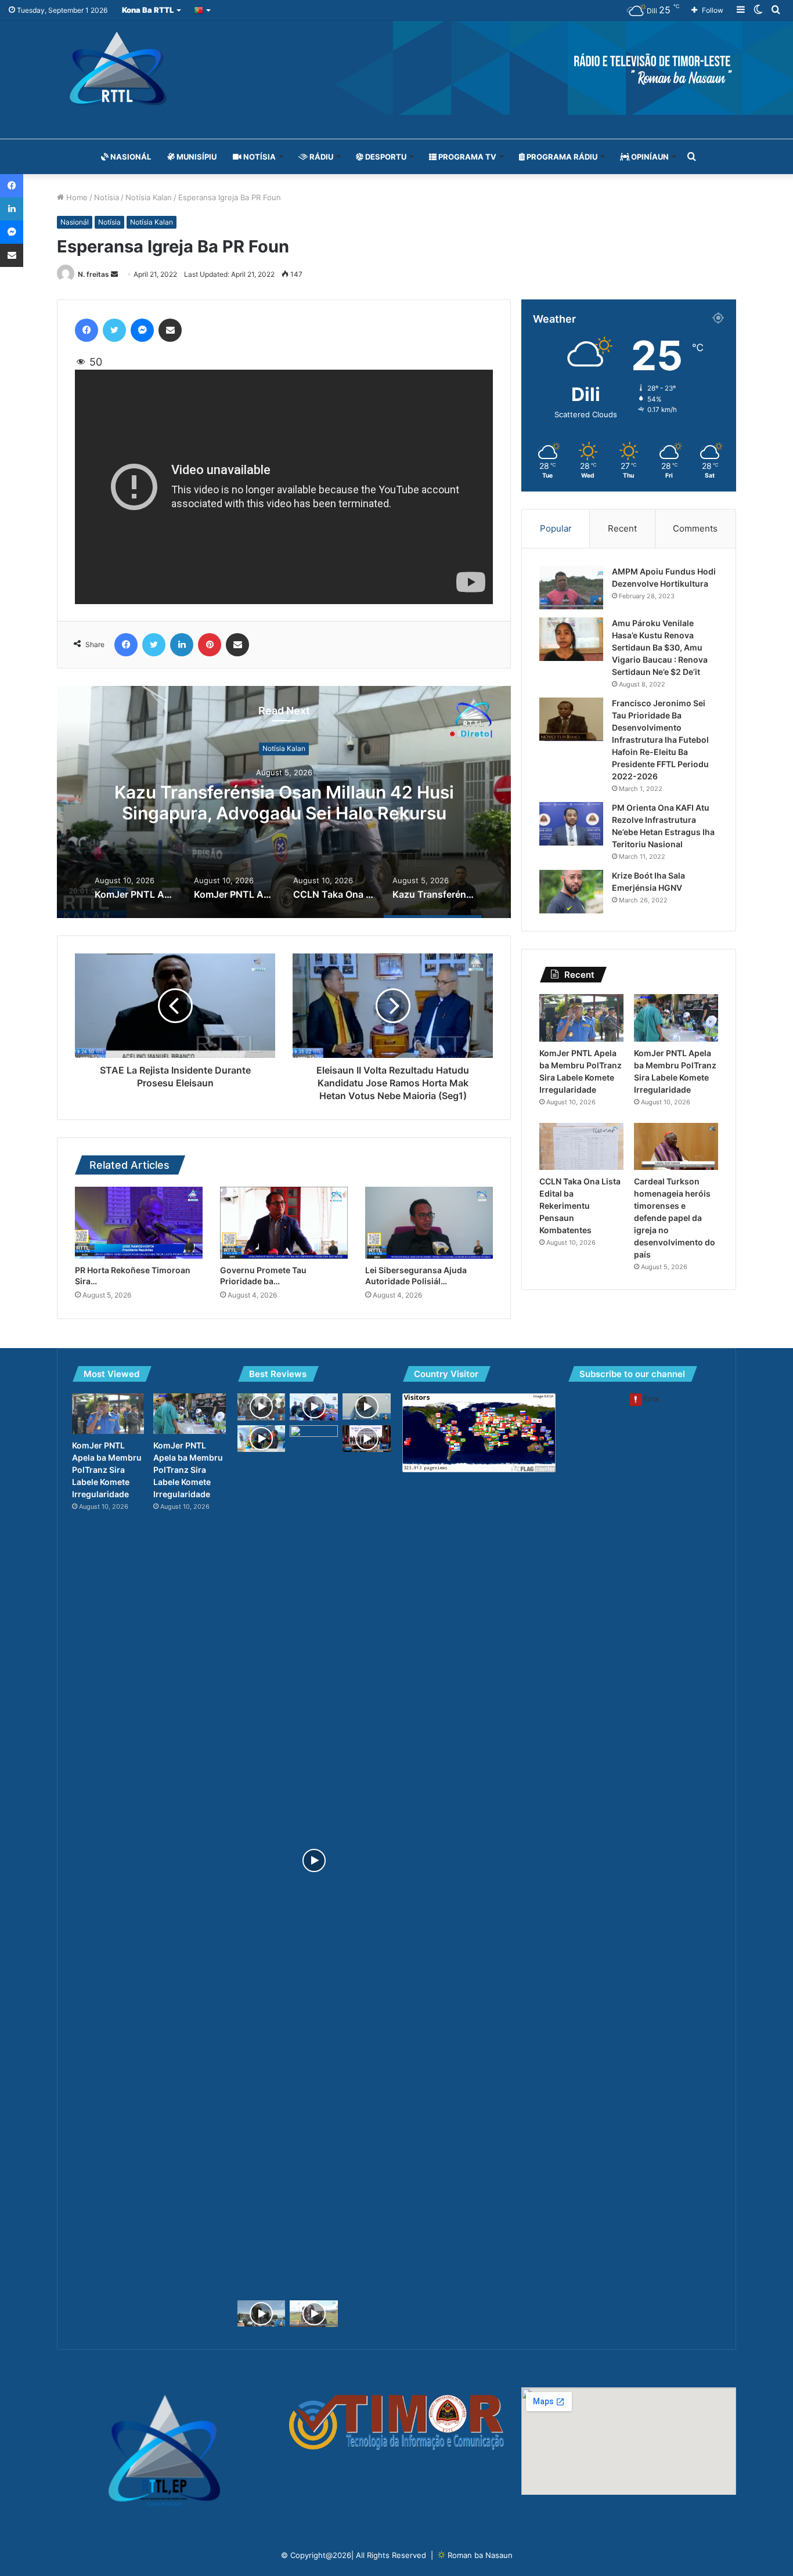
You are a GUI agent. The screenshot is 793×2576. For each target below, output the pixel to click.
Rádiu (320, 157)
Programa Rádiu (561, 157)
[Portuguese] (203, 10)
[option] (284, 802)
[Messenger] (142, 330)
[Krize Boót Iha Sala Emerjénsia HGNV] (571, 892)
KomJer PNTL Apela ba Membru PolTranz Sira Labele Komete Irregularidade (284, 803)
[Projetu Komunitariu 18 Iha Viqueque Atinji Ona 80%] (262, 2314)
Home (76, 197)
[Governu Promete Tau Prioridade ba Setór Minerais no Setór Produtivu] (284, 1223)
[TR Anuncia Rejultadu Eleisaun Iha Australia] (314, 1860)
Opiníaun (649, 157)
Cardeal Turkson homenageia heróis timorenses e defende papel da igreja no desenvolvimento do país (675, 1218)
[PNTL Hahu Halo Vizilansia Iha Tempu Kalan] (367, 1406)
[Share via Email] (170, 330)
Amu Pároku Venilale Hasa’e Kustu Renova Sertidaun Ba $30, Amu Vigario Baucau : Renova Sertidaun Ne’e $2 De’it (660, 647)
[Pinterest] (210, 645)
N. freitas (93, 274)
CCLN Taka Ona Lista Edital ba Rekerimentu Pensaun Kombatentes (580, 1206)
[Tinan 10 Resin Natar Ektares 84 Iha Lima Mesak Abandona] (314, 2314)
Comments (695, 528)
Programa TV (466, 157)
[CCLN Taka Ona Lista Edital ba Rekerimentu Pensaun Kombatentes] (581, 1147)
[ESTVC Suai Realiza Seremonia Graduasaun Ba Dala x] (262, 1439)
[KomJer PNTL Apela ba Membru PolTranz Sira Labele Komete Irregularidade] (581, 1018)
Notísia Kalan (149, 197)
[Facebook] (86, 330)
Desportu (385, 157)
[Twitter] (114, 330)
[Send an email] (114, 274)
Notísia (259, 157)
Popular (556, 528)
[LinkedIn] (182, 645)
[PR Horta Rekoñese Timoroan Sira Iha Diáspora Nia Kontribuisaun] (139, 1223)
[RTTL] (396, 68)
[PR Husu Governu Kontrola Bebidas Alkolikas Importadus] (314, 1407)
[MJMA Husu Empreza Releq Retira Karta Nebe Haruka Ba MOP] (262, 1407)
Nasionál (130, 157)
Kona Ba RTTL (148, 10)
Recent (622, 528)
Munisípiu (196, 157)
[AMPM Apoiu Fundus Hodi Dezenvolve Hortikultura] (571, 588)
